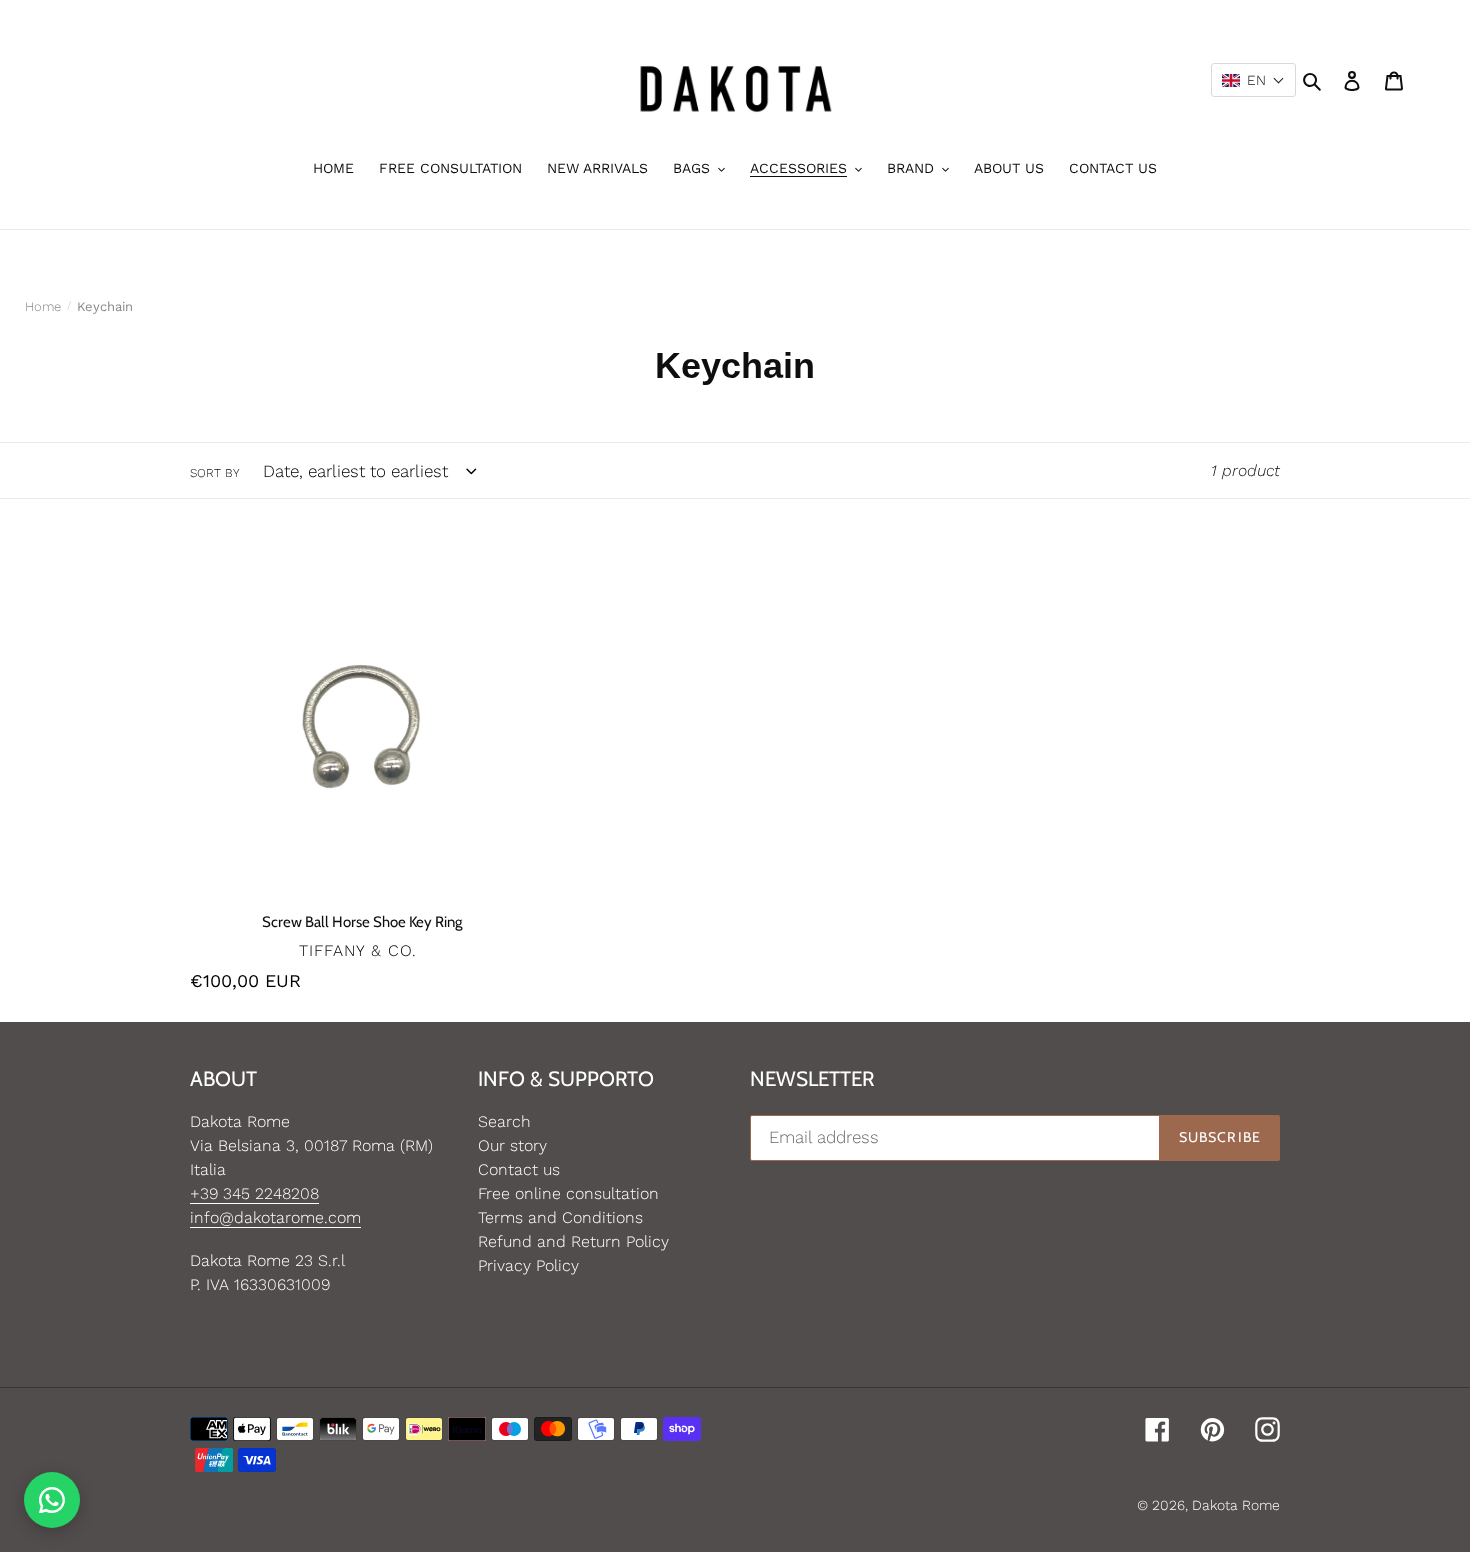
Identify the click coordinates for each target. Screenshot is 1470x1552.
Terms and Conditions (560, 1217)
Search (504, 1121)
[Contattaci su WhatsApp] (52, 1500)
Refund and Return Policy (573, 1241)
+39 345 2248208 (254, 1193)
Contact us (519, 1169)
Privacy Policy (528, 1265)
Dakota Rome (1236, 1505)
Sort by (215, 473)
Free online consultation (568, 1193)
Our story (512, 1145)
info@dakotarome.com (275, 1217)
